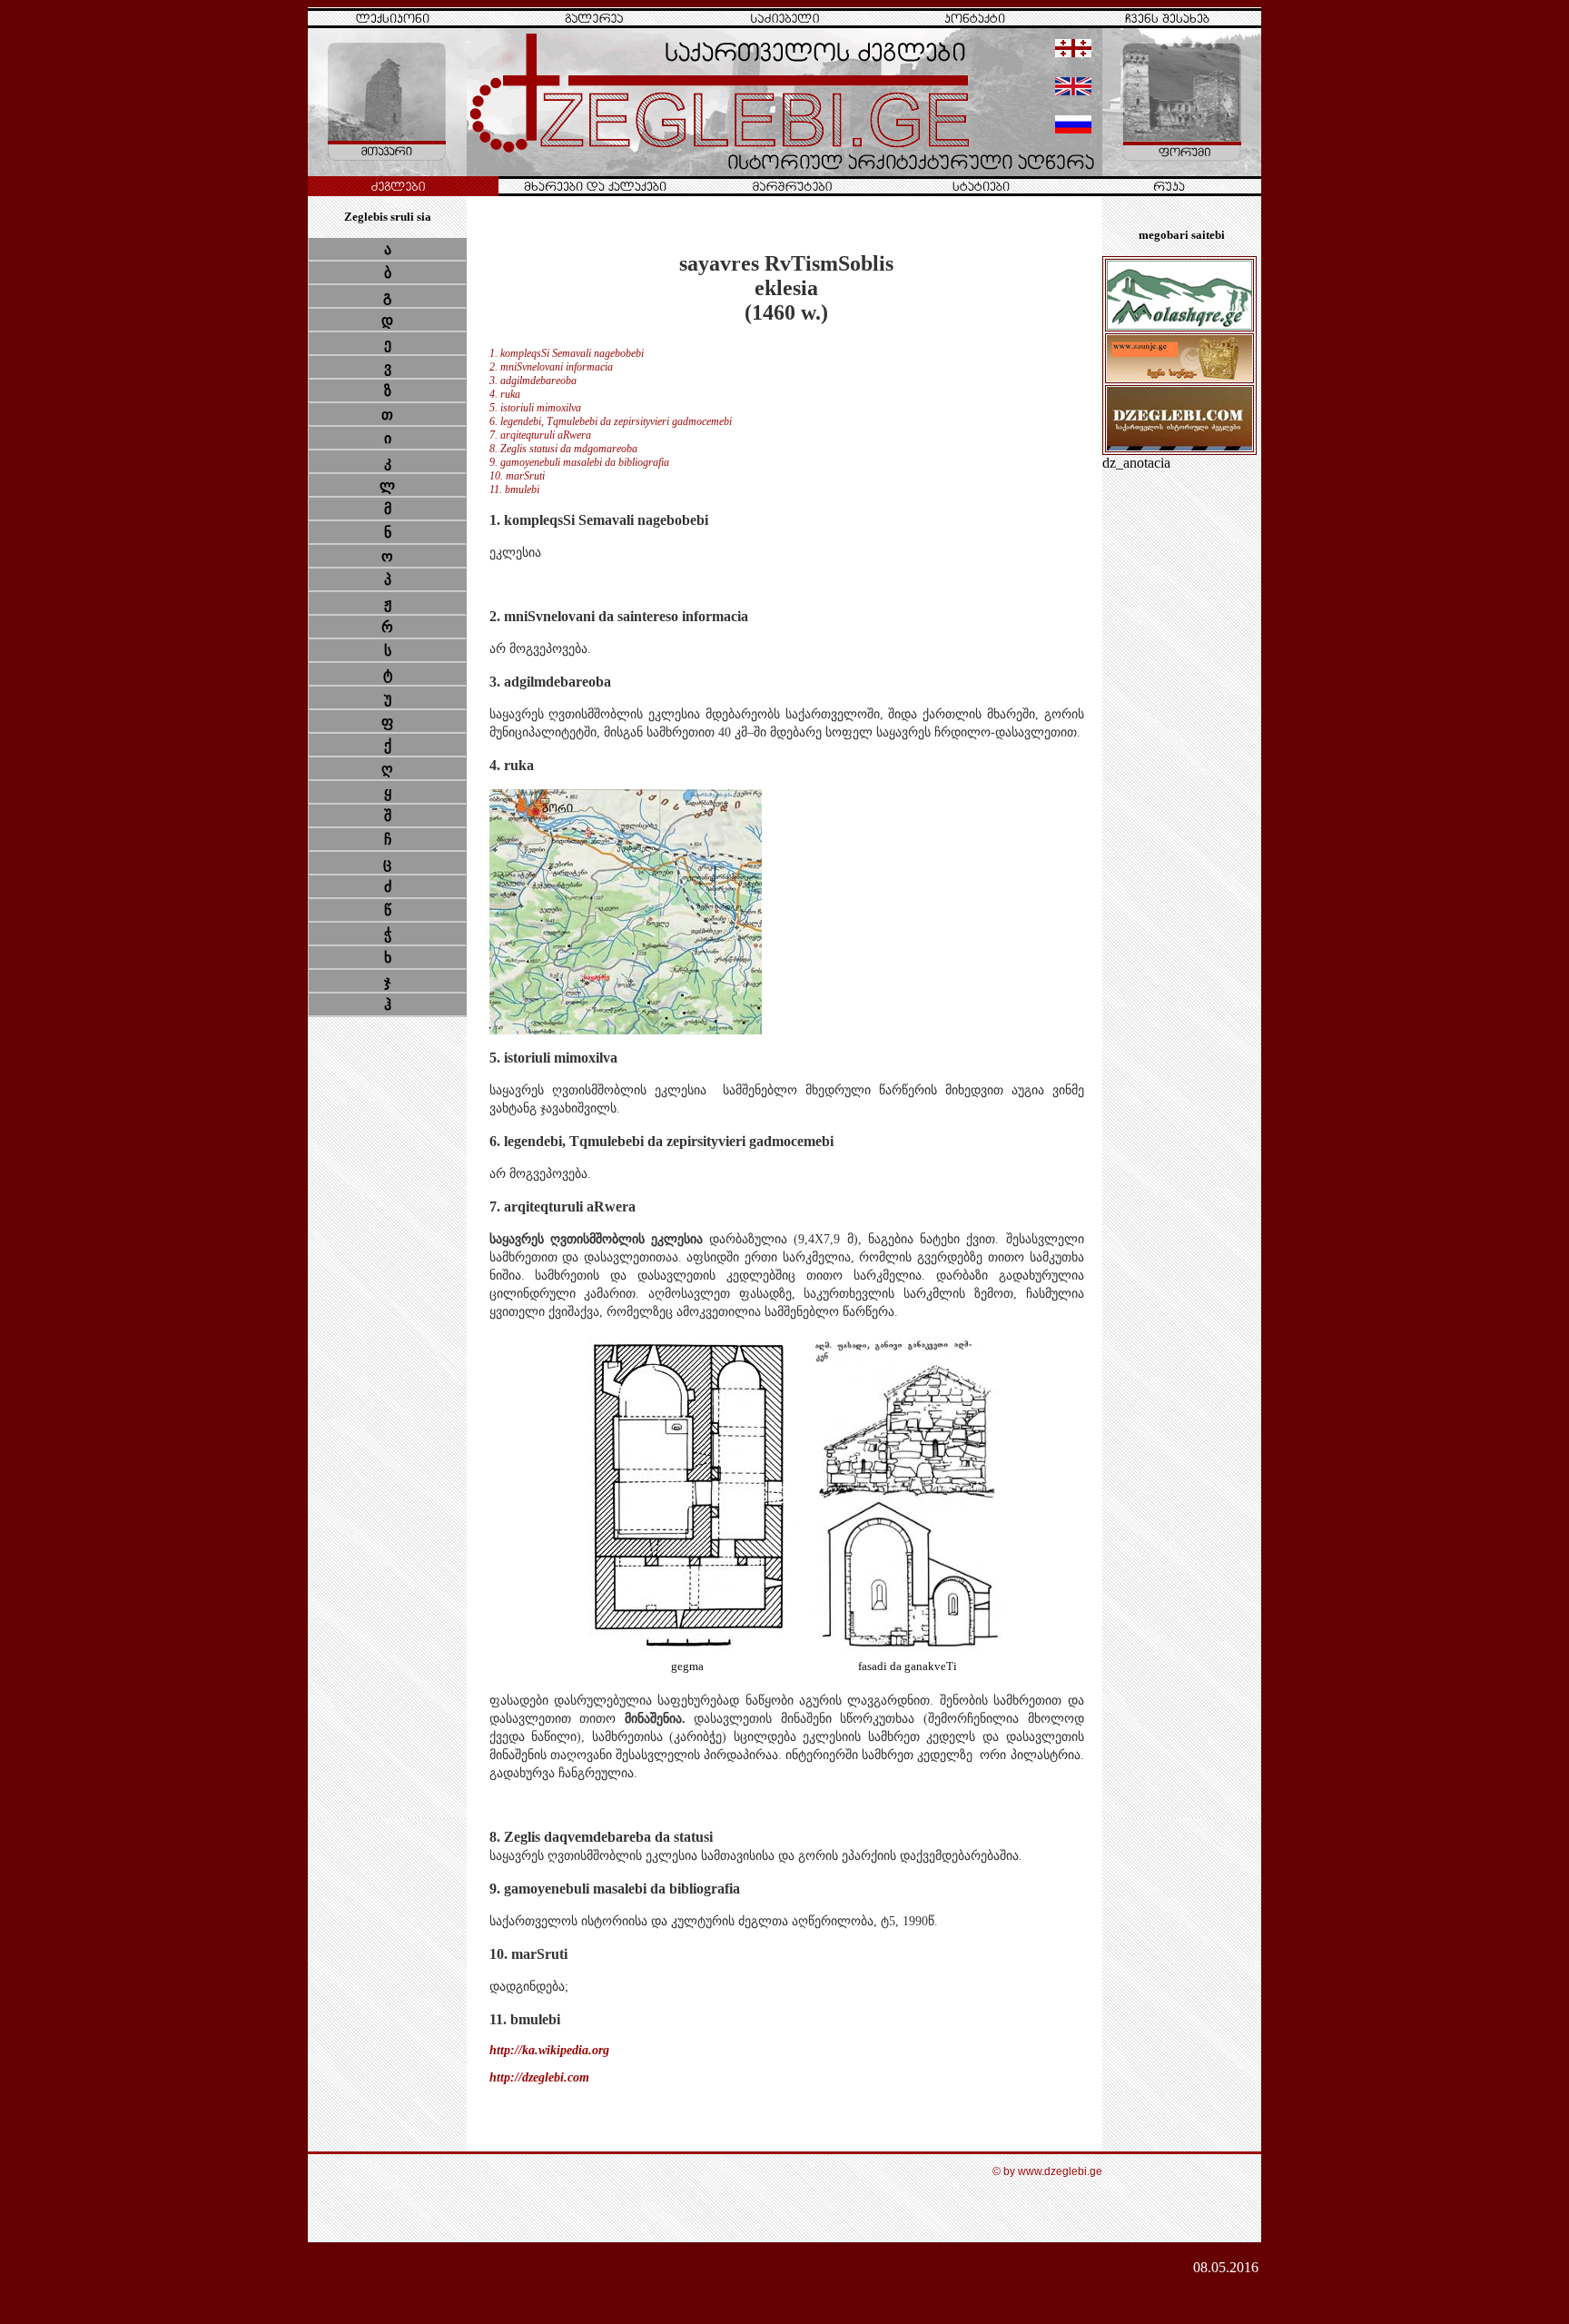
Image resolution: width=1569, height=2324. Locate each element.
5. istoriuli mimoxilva (535, 408)
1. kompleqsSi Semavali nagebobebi (567, 353)
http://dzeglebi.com (539, 2077)
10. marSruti (517, 476)
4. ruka (505, 394)
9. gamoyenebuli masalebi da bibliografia (579, 462)
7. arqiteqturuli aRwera (540, 435)
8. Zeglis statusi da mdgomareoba (563, 449)
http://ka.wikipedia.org (549, 2050)
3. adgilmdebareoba (533, 381)
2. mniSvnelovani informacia (551, 367)
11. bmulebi (514, 490)
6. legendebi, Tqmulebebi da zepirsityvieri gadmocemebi (611, 421)
